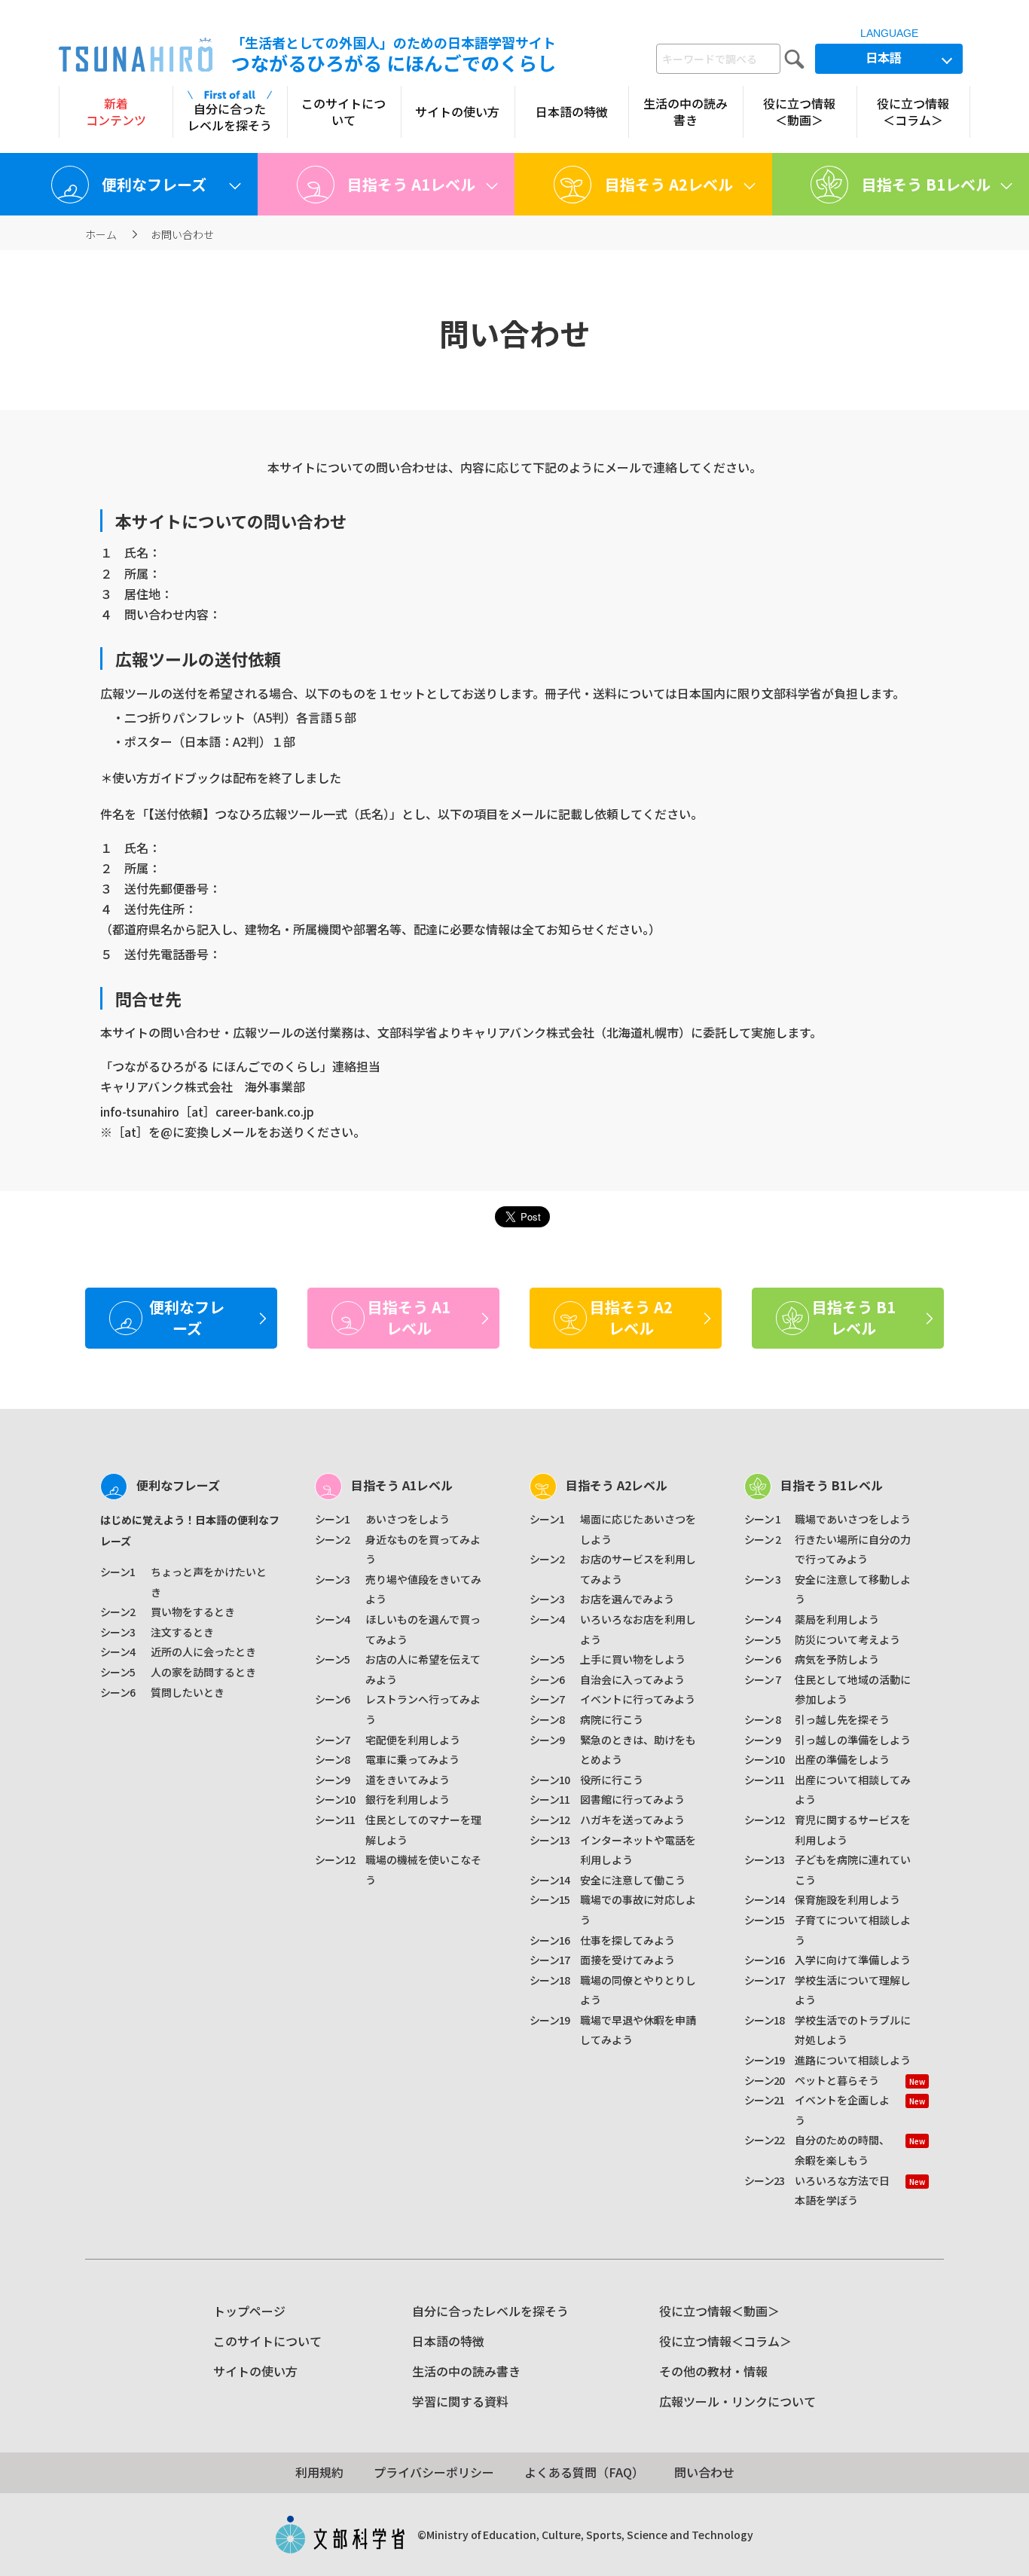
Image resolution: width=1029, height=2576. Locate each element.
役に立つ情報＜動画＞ (719, 2311)
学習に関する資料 (460, 2401)
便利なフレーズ (178, 1485)
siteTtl (136, 55)
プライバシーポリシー (434, 2472)
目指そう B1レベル (832, 1485)
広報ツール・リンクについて (737, 2401)
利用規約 (319, 2472)
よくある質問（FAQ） (584, 2472)
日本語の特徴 (448, 2341)
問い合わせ (704, 2472)
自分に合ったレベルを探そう (490, 2311)
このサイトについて (267, 2341)
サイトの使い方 (255, 2371)
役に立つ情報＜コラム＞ (725, 2341)
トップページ (249, 2311)
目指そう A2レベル (617, 1485)
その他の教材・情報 (713, 2371)
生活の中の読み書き (466, 2371)
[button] (129, 184)
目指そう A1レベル (402, 1485)
